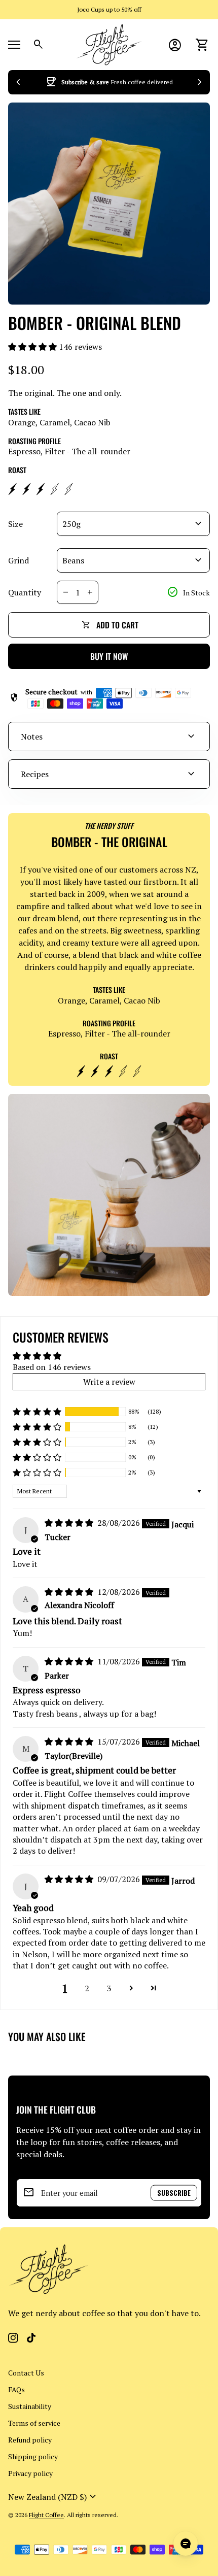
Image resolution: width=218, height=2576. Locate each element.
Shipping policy (33, 2456)
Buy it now (109, 656)
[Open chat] (186, 2544)
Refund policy (30, 2440)
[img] (70, 1523)
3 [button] (109, 1988)
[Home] (109, 44)
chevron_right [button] (200, 82)
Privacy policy (30, 2473)
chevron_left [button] (18, 82)
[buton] (53, 2497)
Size (15, 524)
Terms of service (34, 2423)
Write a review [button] (109, 1382)
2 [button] (87, 1988)
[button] (33, 347)
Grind (19, 560)
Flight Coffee (46, 2515)
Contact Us (26, 2373)
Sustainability (30, 2406)
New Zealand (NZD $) (53, 2497)
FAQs (16, 2389)
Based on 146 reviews (52, 1367)
